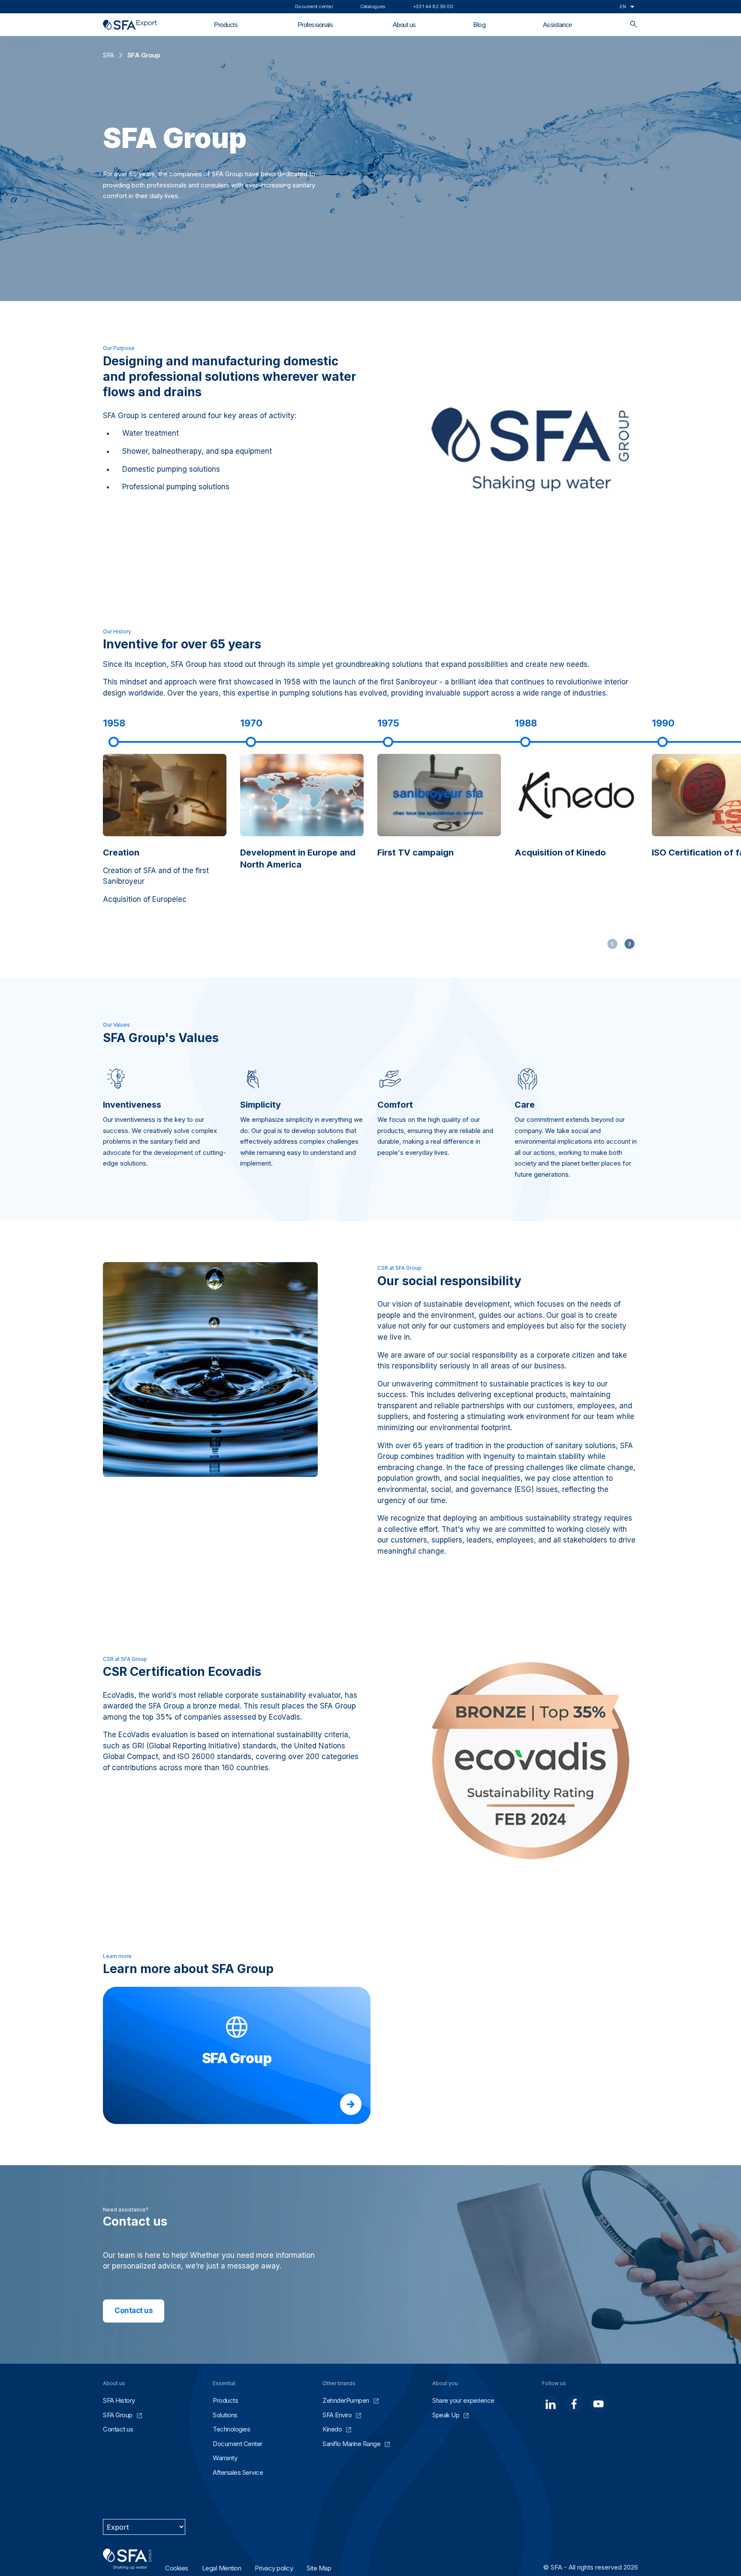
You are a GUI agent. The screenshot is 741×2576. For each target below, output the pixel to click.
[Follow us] (551, 2404)
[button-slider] (630, 944)
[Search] (634, 25)
